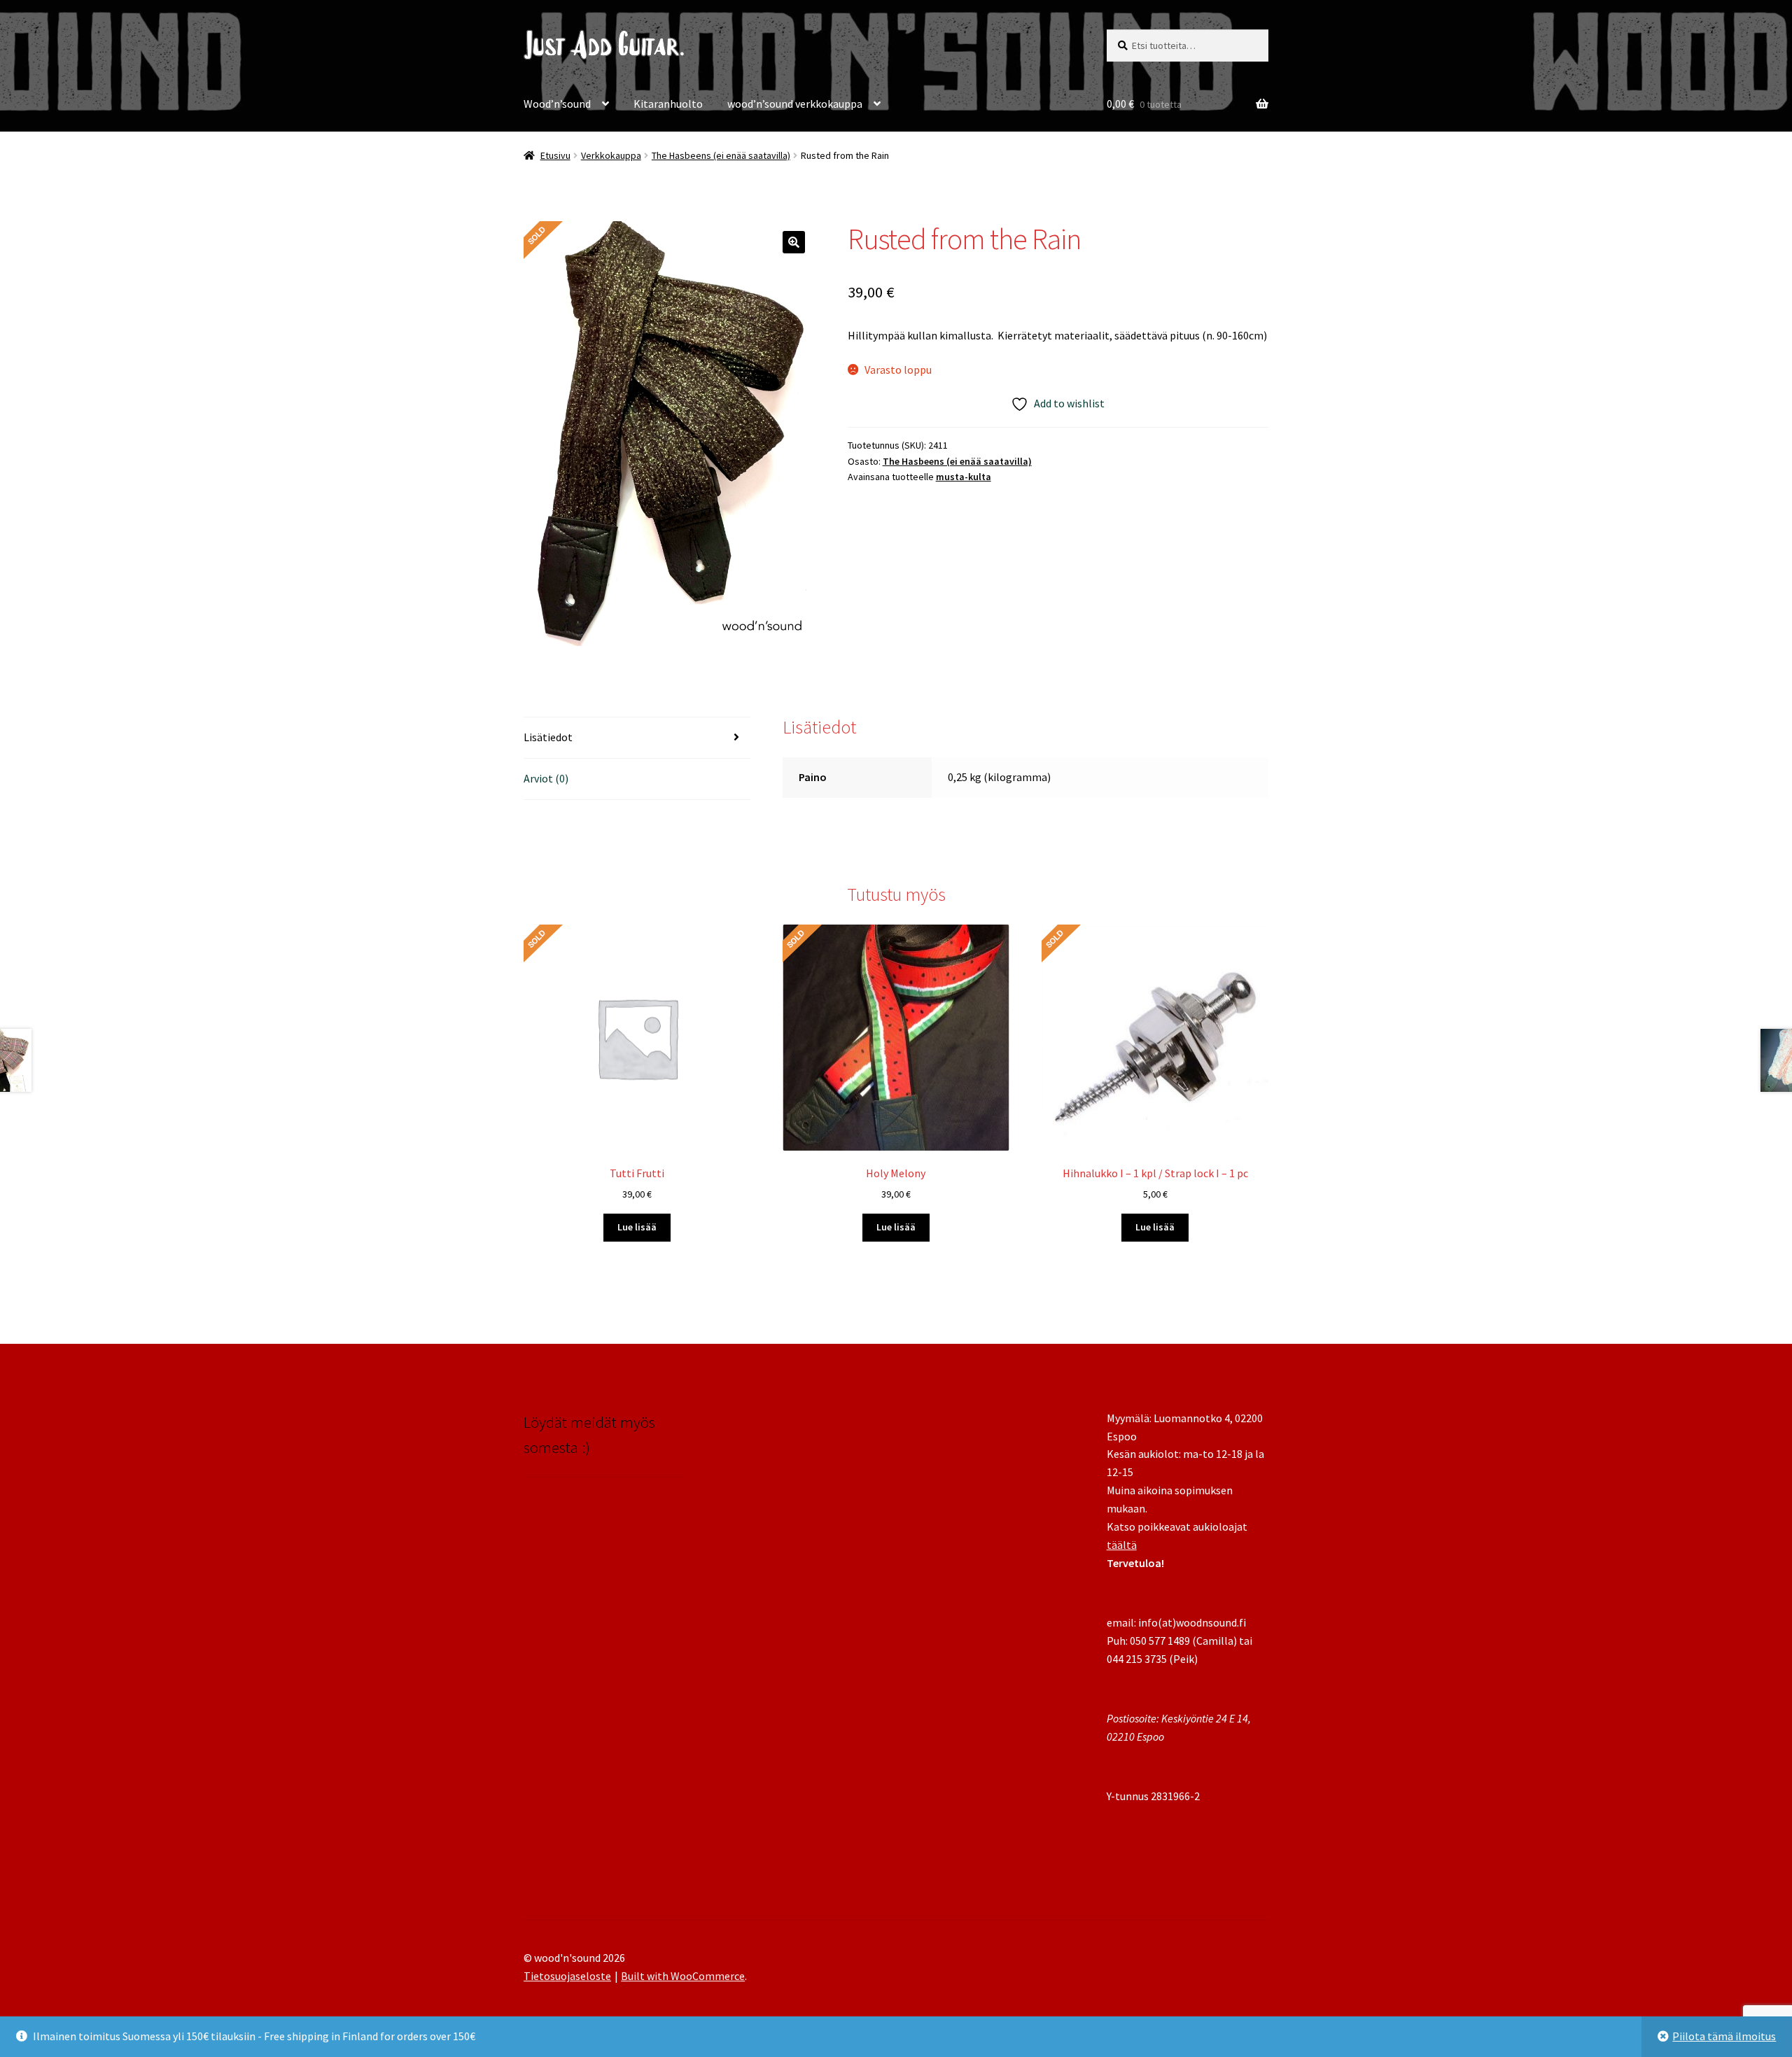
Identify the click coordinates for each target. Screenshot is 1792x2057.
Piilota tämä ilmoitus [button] (1724, 2036)
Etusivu (555, 155)
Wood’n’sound (557, 104)
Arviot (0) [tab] (546, 778)
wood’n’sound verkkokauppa (795, 104)
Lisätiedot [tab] (548, 737)
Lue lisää (637, 1227)
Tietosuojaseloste (567, 1976)
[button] (794, 242)
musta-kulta (964, 477)
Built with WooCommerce (683, 1976)
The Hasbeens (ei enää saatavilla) (721, 155)
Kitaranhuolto (668, 104)
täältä (1122, 1545)
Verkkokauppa (611, 155)
